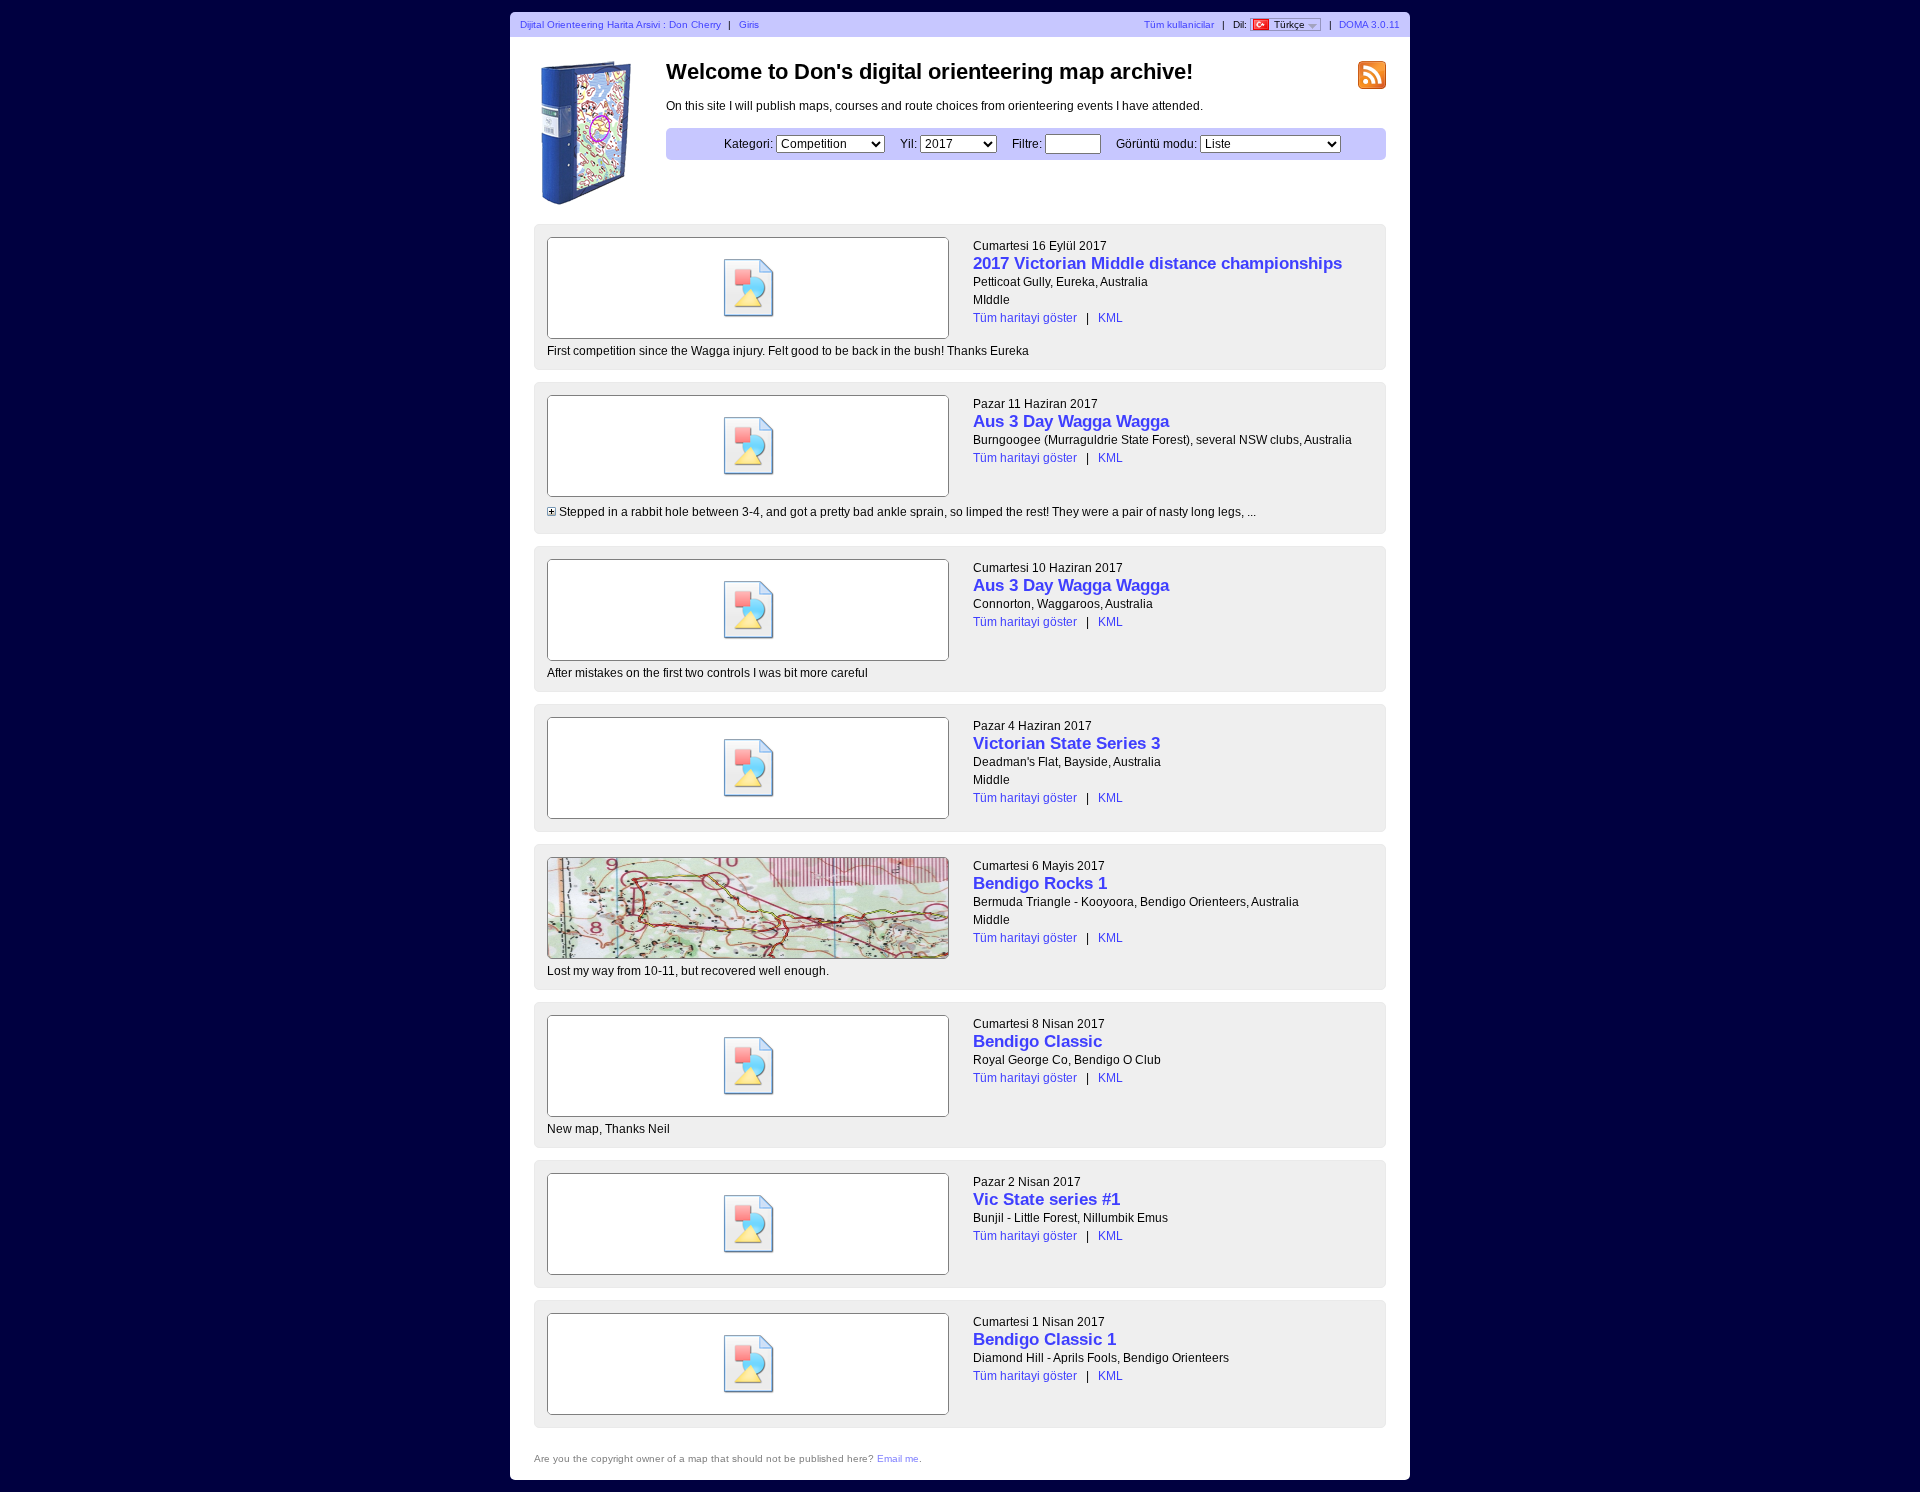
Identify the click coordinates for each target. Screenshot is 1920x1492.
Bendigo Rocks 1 (1040, 883)
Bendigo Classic (1037, 1041)
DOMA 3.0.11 (1369, 24)
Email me (898, 1458)
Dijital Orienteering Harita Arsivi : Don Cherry (620, 24)
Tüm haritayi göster (1025, 318)
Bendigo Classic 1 (1044, 1339)
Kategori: (748, 144)
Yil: (908, 144)
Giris (749, 24)
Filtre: (1027, 144)
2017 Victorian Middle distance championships (1157, 263)
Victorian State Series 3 (1066, 743)
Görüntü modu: (1156, 144)
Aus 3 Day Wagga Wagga (1071, 421)
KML (1110, 318)
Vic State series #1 (1046, 1199)
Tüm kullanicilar (1179, 24)
